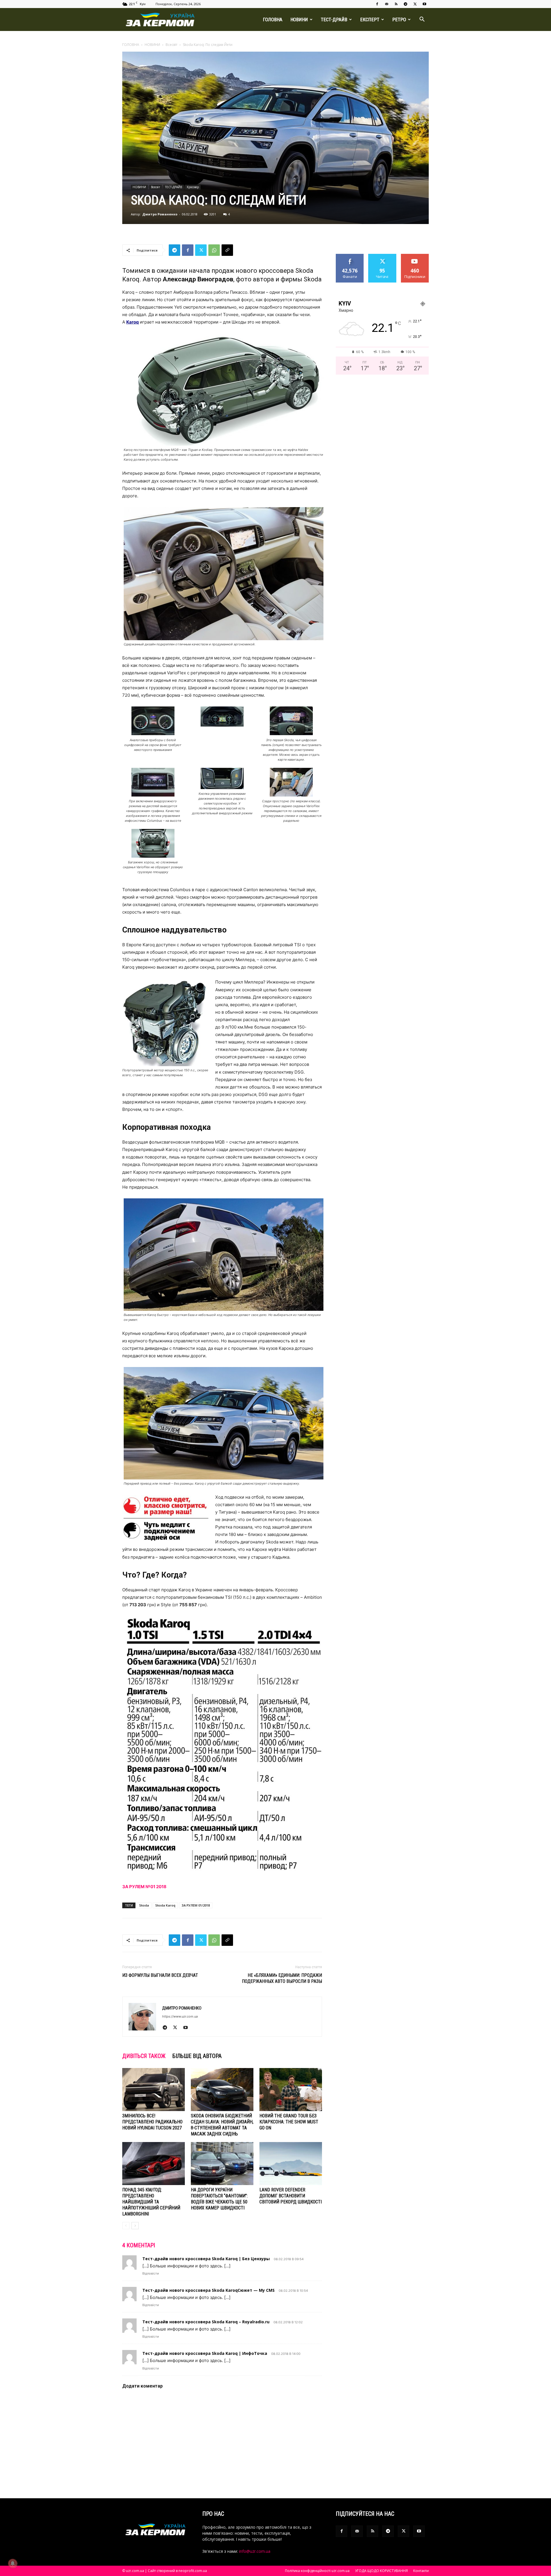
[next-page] (135, 2226)
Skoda (144, 1905)
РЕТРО (399, 20)
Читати (382, 256)
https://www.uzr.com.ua (180, 2016)
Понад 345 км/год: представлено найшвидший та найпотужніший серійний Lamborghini (151, 2202)
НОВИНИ (299, 20)
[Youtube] (424, 4)
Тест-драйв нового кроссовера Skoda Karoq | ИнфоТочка (205, 2353)
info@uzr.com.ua (255, 2551)
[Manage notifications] (13, 2563)
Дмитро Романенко (160, 214)
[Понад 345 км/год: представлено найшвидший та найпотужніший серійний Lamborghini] (154, 2164)
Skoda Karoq (165, 1905)
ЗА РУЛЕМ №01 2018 (144, 1887)
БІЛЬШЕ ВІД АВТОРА (197, 2056)
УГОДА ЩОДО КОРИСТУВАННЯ (381, 2571)
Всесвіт (171, 45)
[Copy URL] (227, 250)
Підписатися (415, 256)
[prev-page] (126, 2226)
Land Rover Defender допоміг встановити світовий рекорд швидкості (291, 2196)
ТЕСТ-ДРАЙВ (334, 20)
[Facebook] (377, 4)
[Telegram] (406, 4)
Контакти (421, 2571)
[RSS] (396, 4)
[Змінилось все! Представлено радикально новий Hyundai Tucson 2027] (154, 2090)
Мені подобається (350, 258)
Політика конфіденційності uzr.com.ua (317, 2571)
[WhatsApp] (214, 250)
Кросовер (193, 187)
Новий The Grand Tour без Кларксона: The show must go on (289, 2122)
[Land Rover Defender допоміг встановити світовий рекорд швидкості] (291, 2164)
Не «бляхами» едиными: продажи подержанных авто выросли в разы (282, 1978)
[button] (422, 20)
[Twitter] (415, 4)
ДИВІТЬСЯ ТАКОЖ (144, 2056)
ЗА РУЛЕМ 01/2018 (196, 1905)
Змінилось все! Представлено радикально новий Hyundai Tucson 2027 (152, 2122)
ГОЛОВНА (273, 20)
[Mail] (387, 4)
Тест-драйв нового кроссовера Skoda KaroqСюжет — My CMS (208, 2290)
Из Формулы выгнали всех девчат (160, 1975)
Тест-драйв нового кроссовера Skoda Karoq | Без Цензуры (206, 2259)
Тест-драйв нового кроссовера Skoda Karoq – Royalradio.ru (206, 2322)
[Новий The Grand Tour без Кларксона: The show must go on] (291, 2090)
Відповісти (151, 2273)
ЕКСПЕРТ (370, 20)
